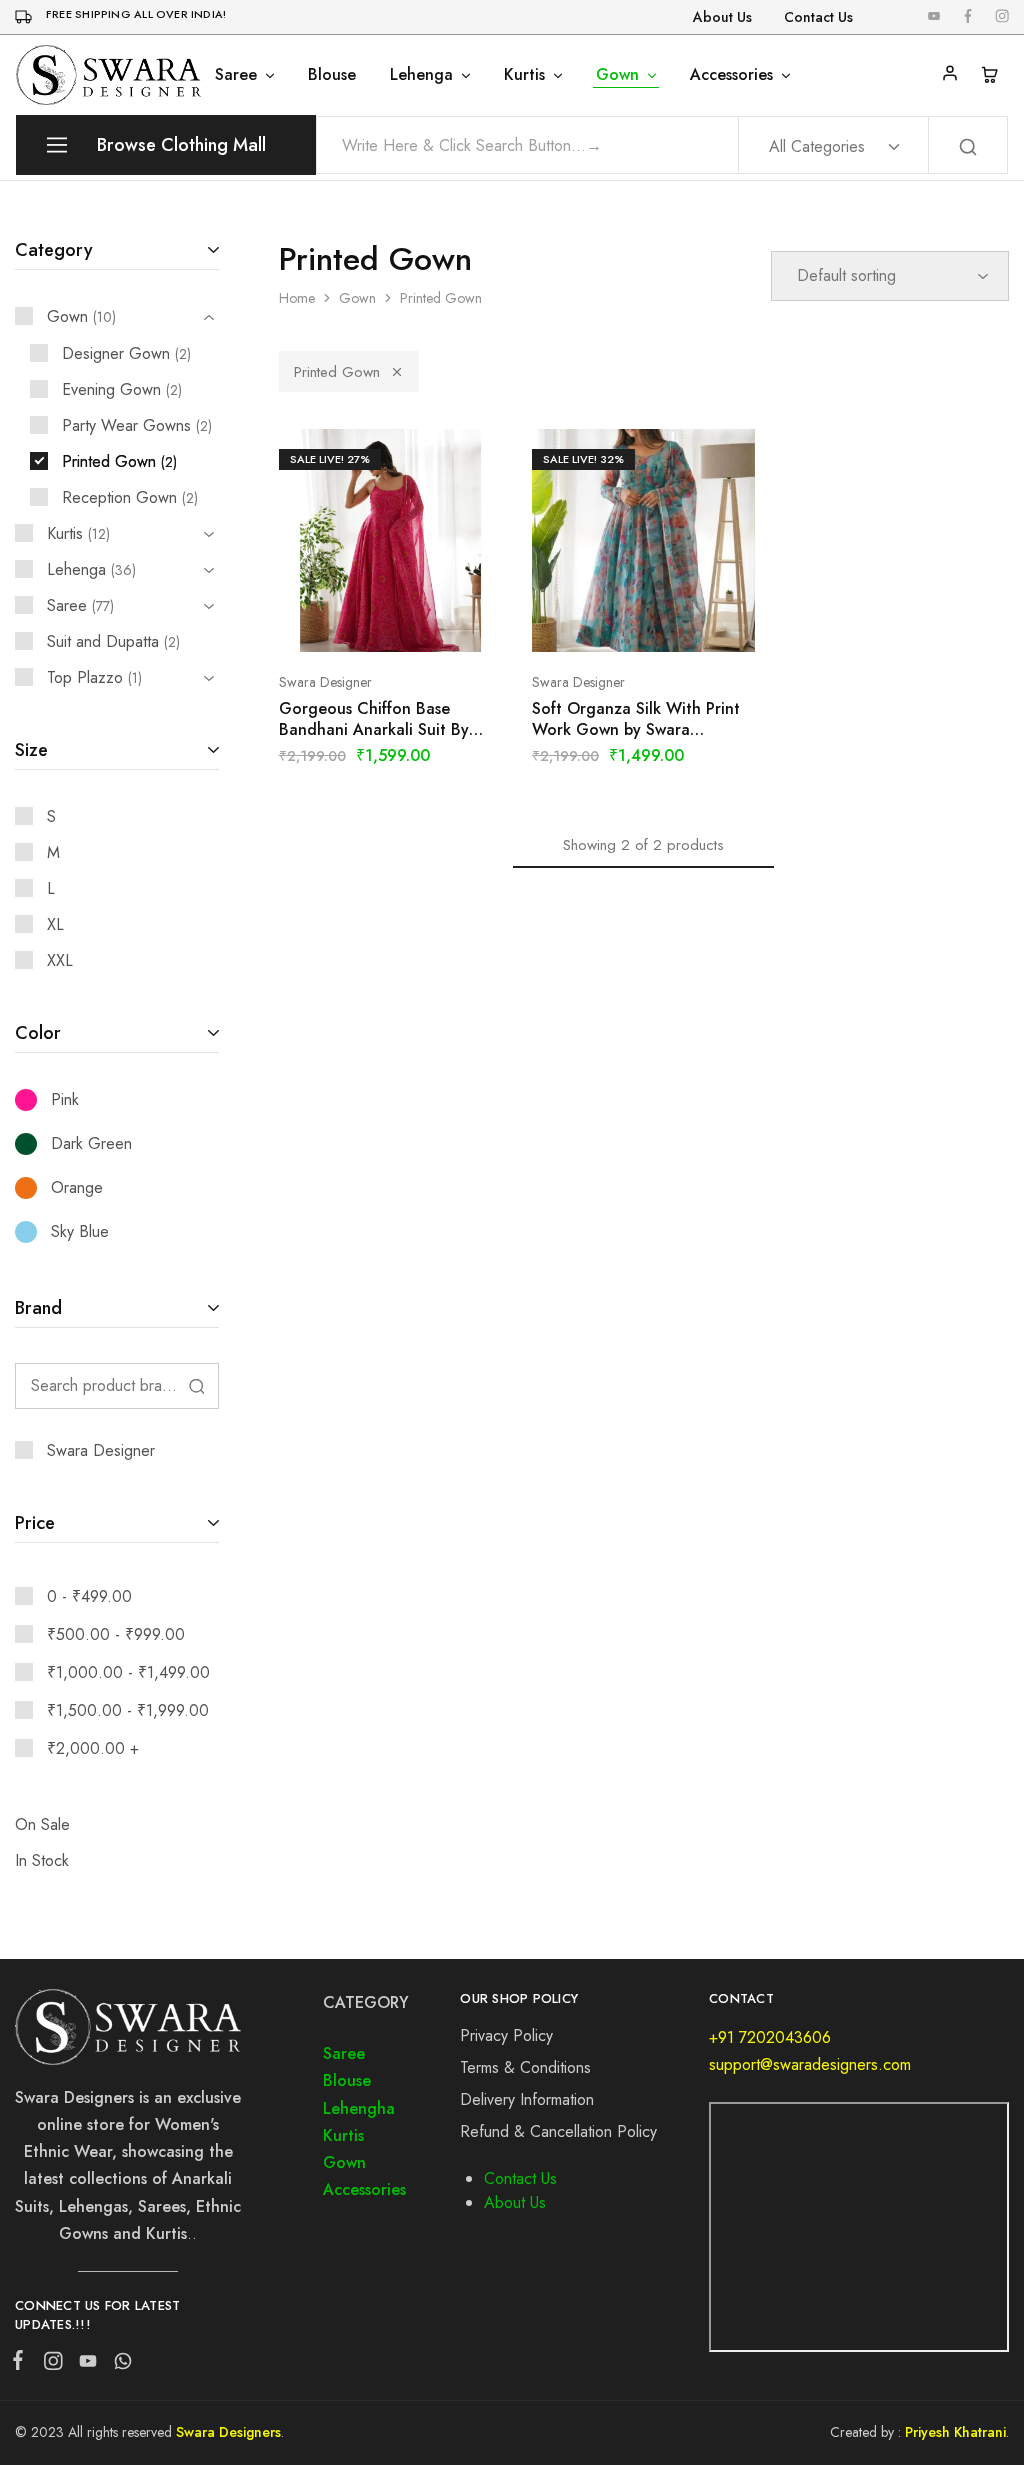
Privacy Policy (506, 2035)
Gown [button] (617, 75)
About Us (722, 17)
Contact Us (818, 17)
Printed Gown (337, 372)
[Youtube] (87, 2365)
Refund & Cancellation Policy (558, 2131)
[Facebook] (22, 2364)
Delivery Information (527, 2099)
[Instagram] (52, 2365)
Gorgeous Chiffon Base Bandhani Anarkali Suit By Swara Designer (374, 719)
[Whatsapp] (119, 2365)
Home (297, 298)
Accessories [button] (731, 75)
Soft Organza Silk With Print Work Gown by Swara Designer (636, 719)
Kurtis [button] (524, 75)
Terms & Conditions (525, 2067)
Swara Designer (325, 682)
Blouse (332, 75)
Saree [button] (236, 75)
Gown (357, 298)
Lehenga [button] (421, 75)
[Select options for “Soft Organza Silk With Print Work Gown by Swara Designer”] (619, 622)
